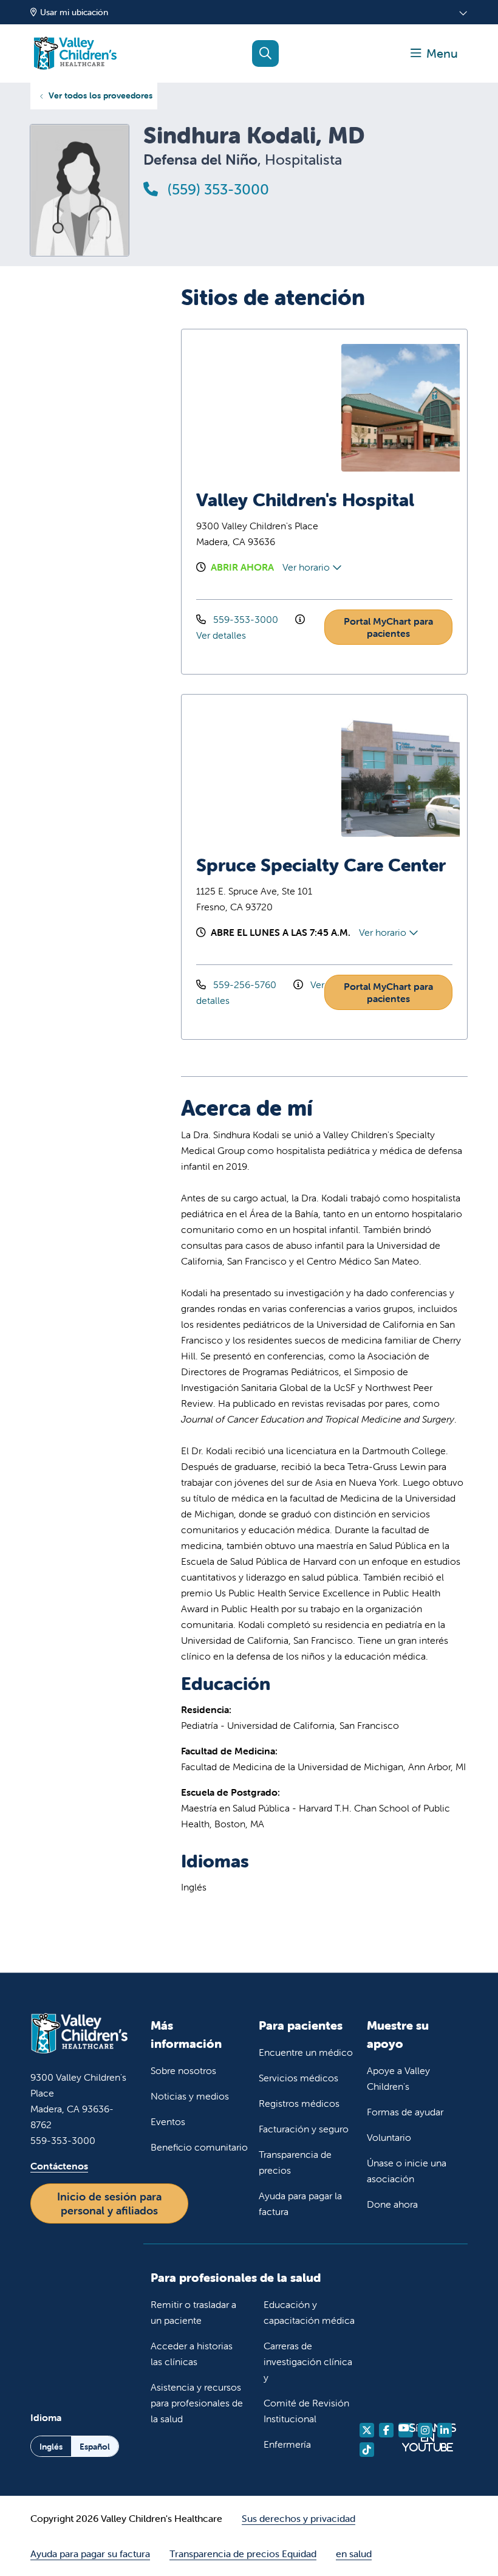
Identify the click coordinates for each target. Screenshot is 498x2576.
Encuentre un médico (306, 2052)
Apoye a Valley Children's (398, 2078)
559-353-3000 (246, 619)
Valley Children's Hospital (305, 500)
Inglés (51, 2447)
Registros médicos (299, 2103)
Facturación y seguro (304, 2129)
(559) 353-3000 (217, 189)
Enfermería (287, 2444)
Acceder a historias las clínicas (192, 2354)
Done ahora (392, 2204)
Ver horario (307, 567)
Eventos (168, 2121)
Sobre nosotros (183, 2070)
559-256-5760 (245, 984)
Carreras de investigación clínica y (308, 2361)
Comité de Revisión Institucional (306, 2411)
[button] (434, 53)
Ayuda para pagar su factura (90, 2554)
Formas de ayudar (405, 2112)
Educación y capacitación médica (309, 2312)
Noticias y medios (190, 2096)
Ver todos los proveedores (101, 95)
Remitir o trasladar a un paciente (193, 2312)
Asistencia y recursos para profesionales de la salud (197, 2403)
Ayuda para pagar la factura (300, 2203)
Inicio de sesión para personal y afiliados (109, 2203)
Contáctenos (59, 2166)
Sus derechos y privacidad (298, 2518)
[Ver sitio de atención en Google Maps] (260, 408)
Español (95, 2447)
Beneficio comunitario (199, 2147)
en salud (354, 2554)
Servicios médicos (298, 2078)
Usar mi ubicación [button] (74, 12)
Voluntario (389, 2137)
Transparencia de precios (295, 2162)
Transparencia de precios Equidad (243, 2554)
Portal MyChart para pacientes (388, 627)
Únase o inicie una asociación (407, 2171)
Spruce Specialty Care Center (321, 865)
